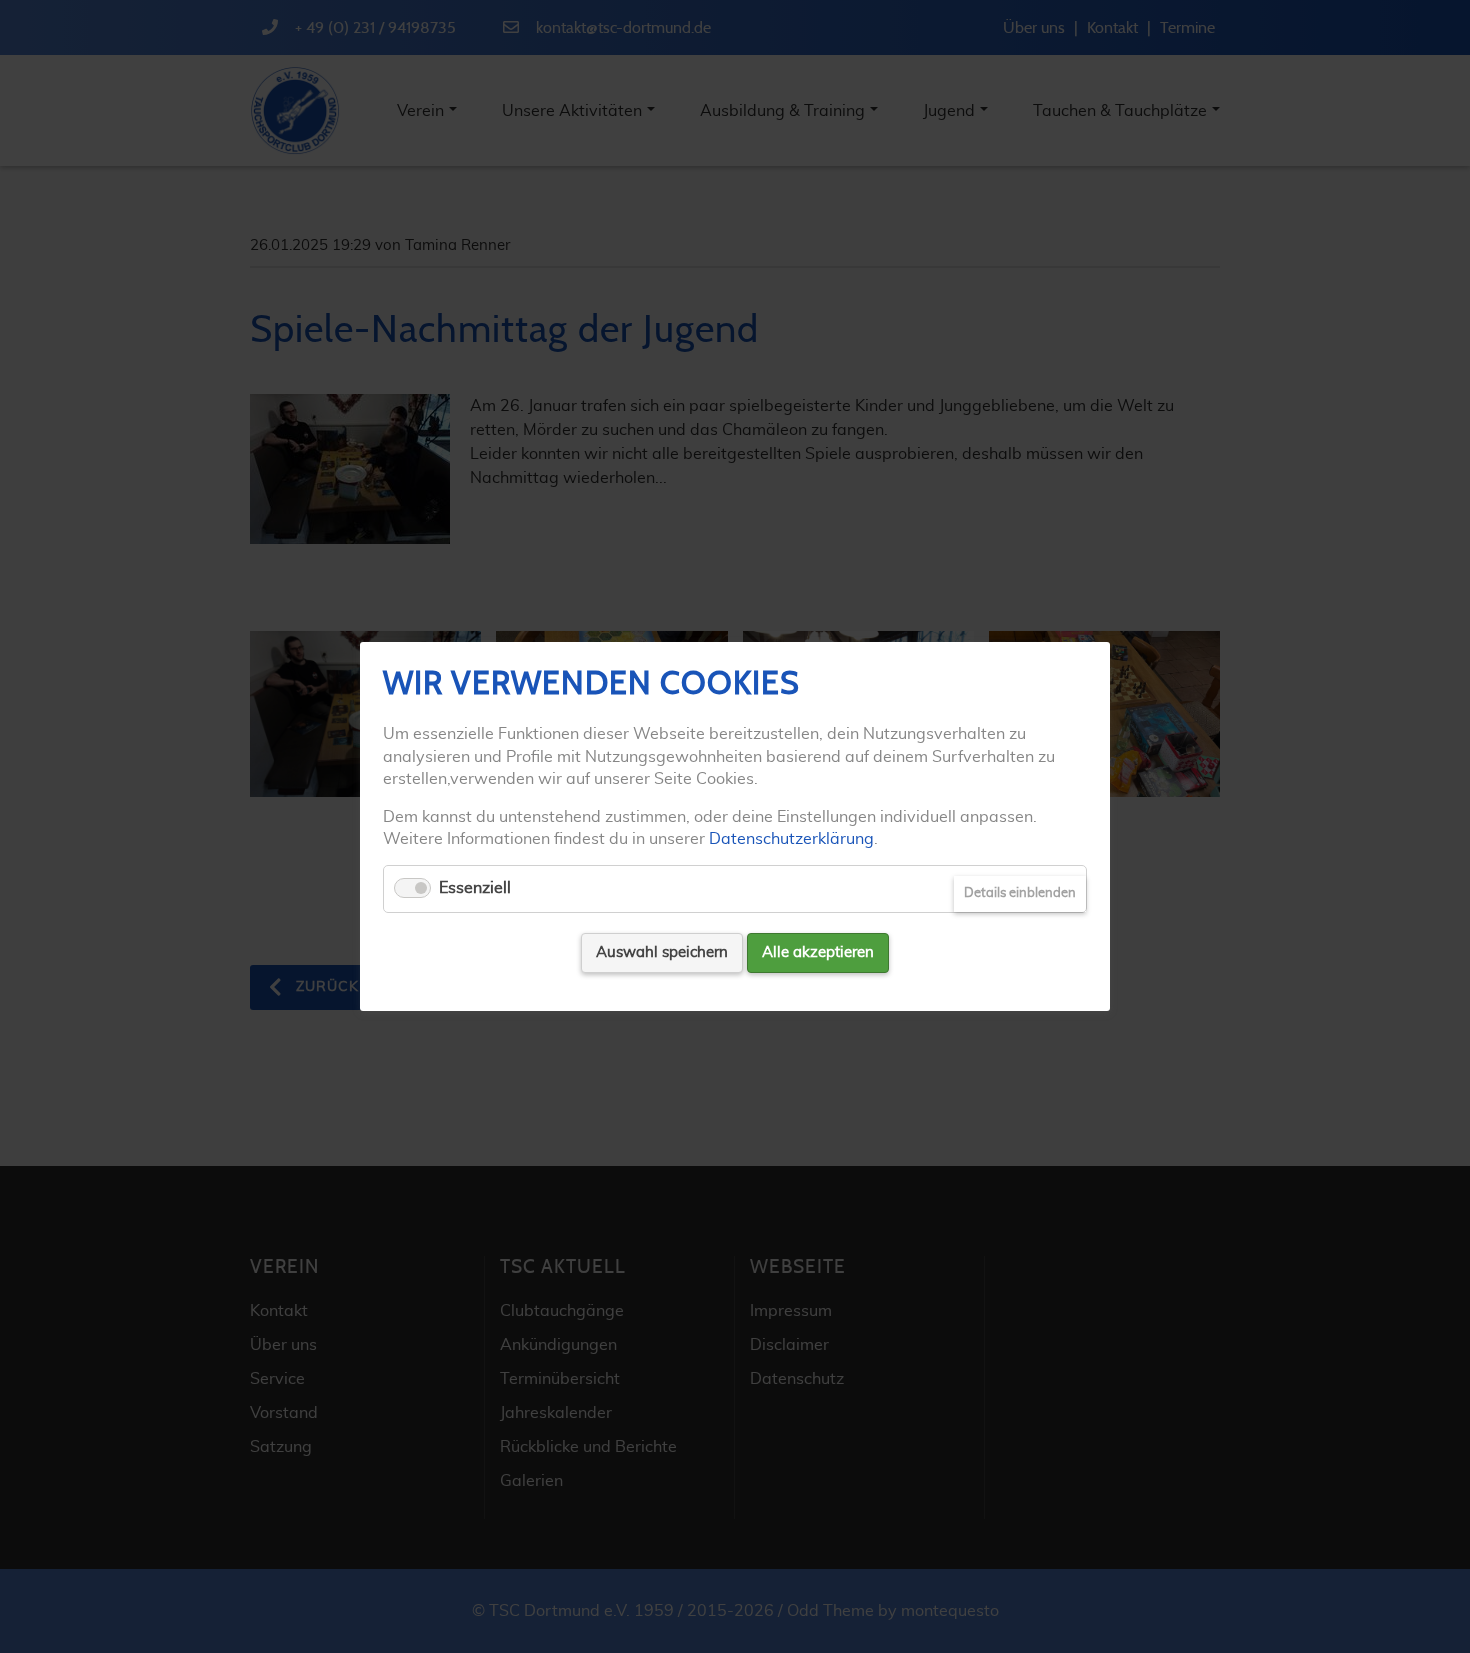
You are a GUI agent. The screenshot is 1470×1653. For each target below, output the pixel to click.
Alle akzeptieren (818, 952)
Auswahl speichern (662, 952)
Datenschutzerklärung (791, 839)
